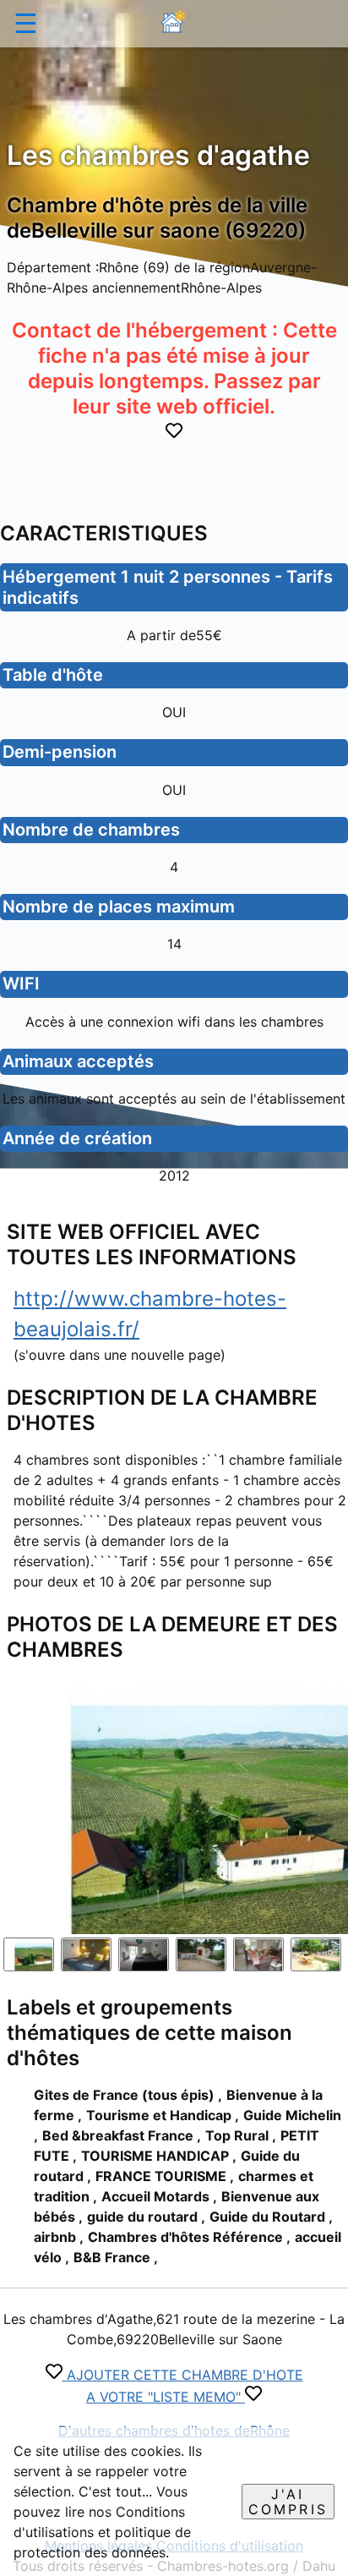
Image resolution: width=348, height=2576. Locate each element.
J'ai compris (288, 2502)
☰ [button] (26, 23)
